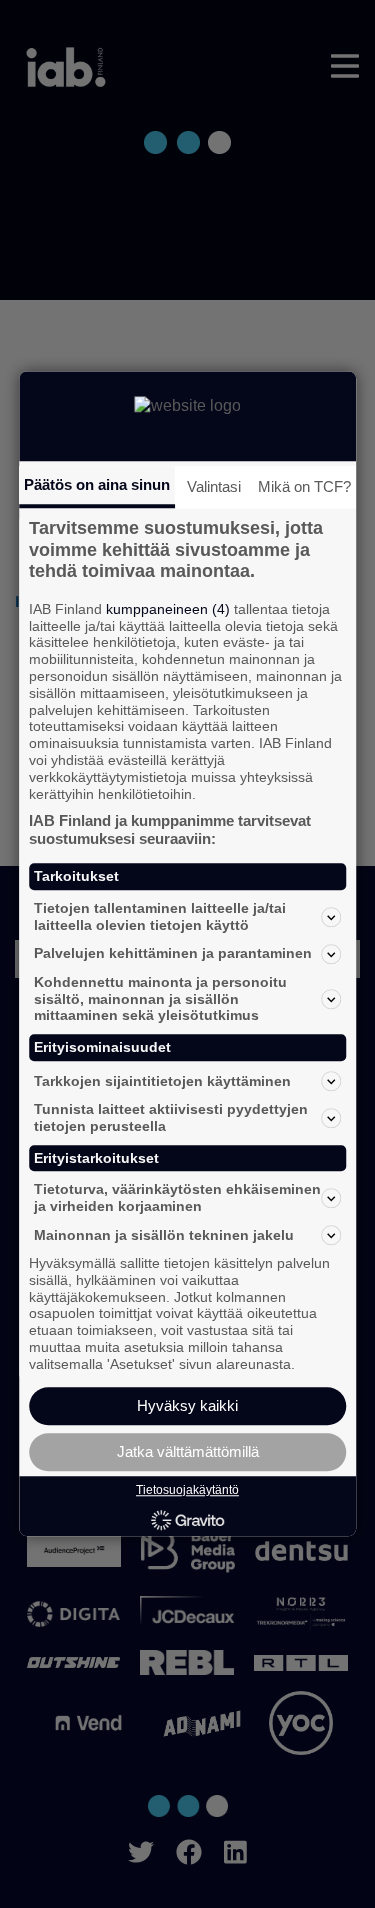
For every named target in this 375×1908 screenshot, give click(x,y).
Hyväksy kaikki (187, 1406)
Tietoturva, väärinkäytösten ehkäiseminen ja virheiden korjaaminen (177, 1198)
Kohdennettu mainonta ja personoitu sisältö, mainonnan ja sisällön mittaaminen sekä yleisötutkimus (160, 999)
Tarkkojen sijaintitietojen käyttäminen (162, 1081)
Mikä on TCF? (304, 486)
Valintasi (214, 486)
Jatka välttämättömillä (188, 1452)
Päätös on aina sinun (97, 484)
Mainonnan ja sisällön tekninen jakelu (164, 1235)
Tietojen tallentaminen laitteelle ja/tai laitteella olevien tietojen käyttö (160, 916)
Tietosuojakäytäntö (187, 1491)
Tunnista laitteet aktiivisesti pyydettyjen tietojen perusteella (171, 1117)
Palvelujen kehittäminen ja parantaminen (173, 954)
